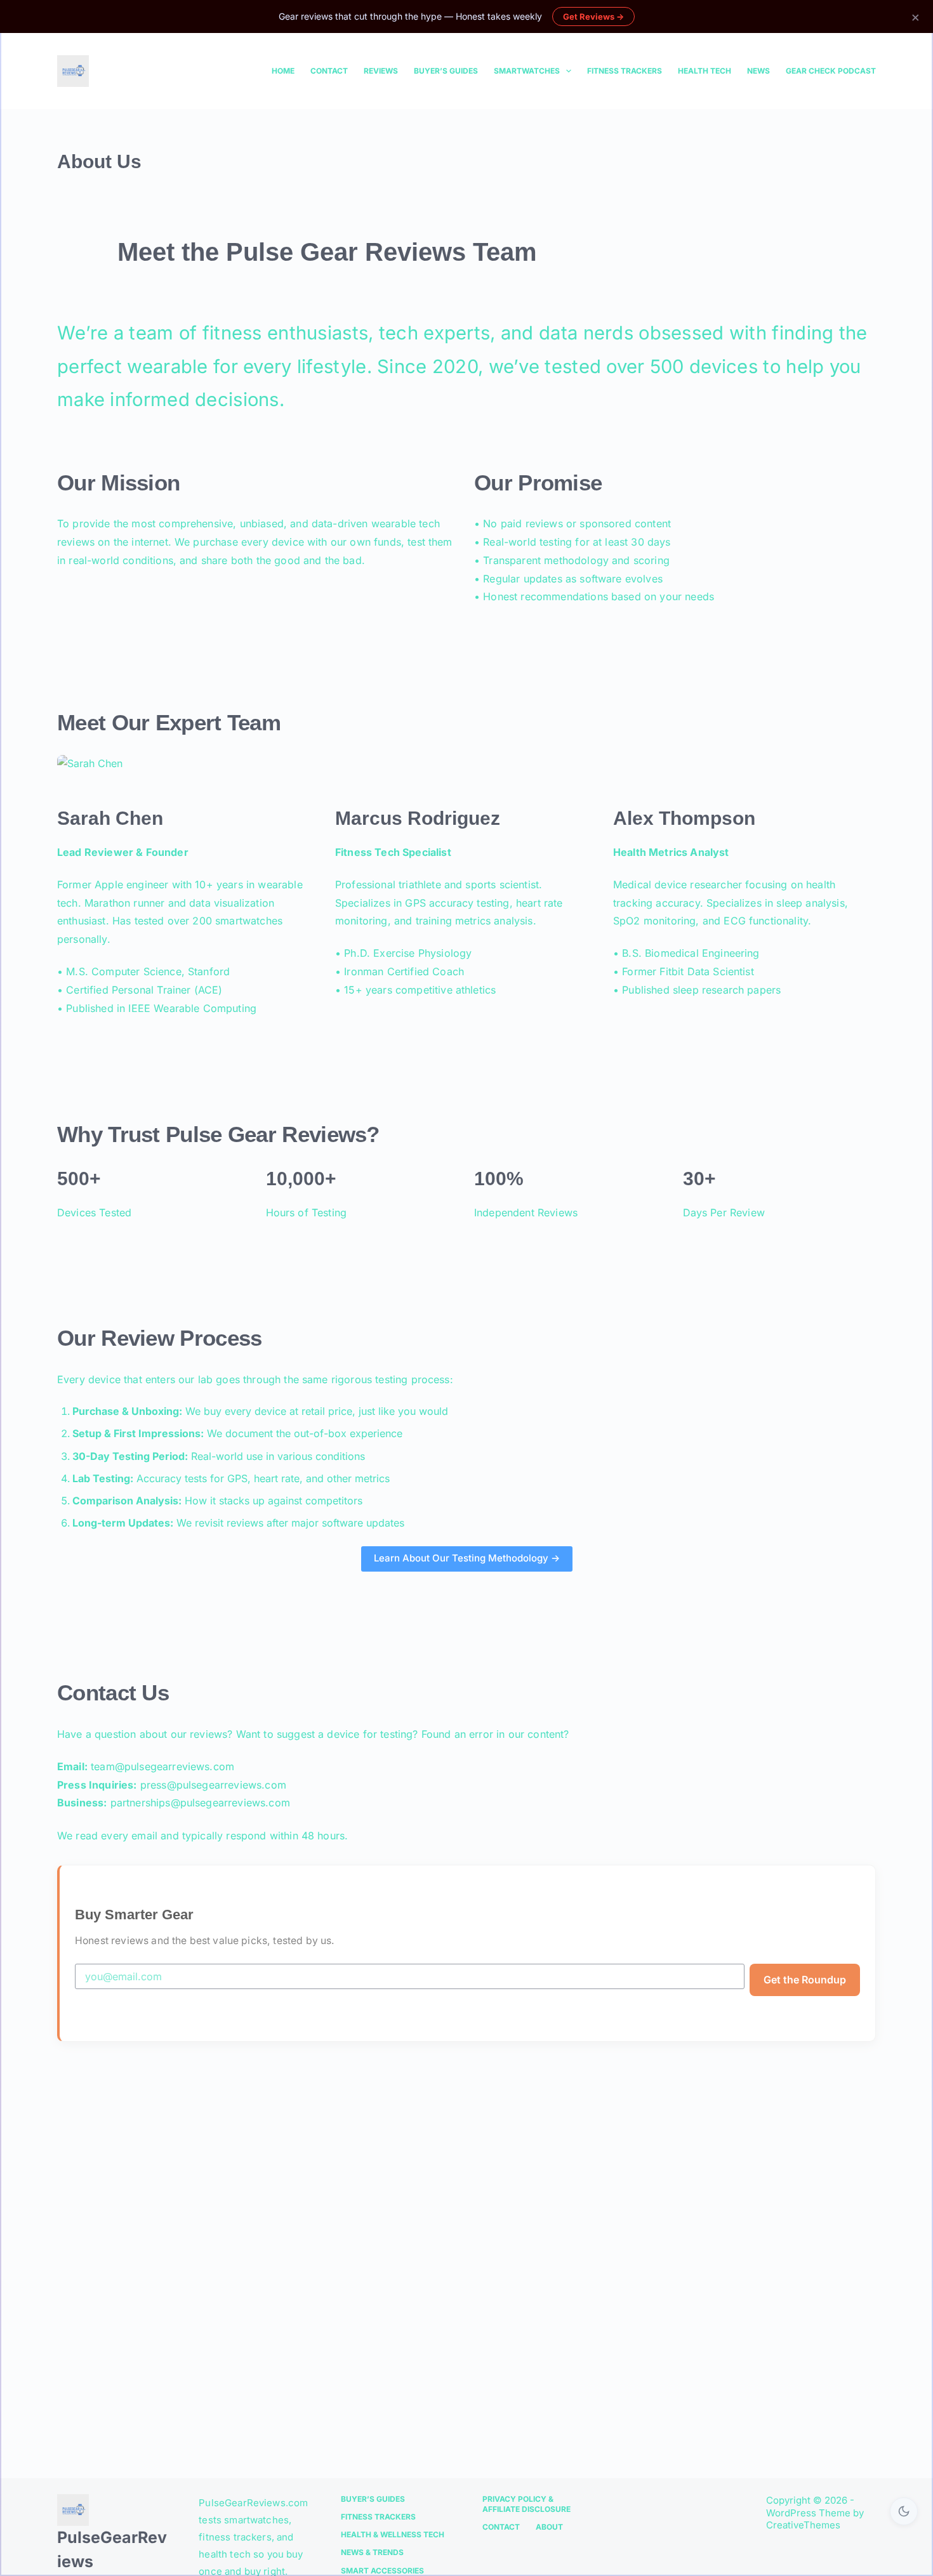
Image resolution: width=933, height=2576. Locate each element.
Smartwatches (527, 71)
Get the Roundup (805, 1980)
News (758, 71)
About (549, 2527)
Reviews (381, 71)
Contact (329, 71)
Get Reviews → (593, 16)
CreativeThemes (803, 2525)
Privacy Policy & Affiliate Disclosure (526, 2504)
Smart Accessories (382, 2571)
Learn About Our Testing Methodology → (467, 1558)
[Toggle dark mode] (904, 2511)
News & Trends (372, 2552)
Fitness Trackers (625, 71)
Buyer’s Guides (446, 71)
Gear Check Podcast (831, 71)
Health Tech (705, 71)
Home (283, 71)
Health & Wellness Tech (393, 2534)
